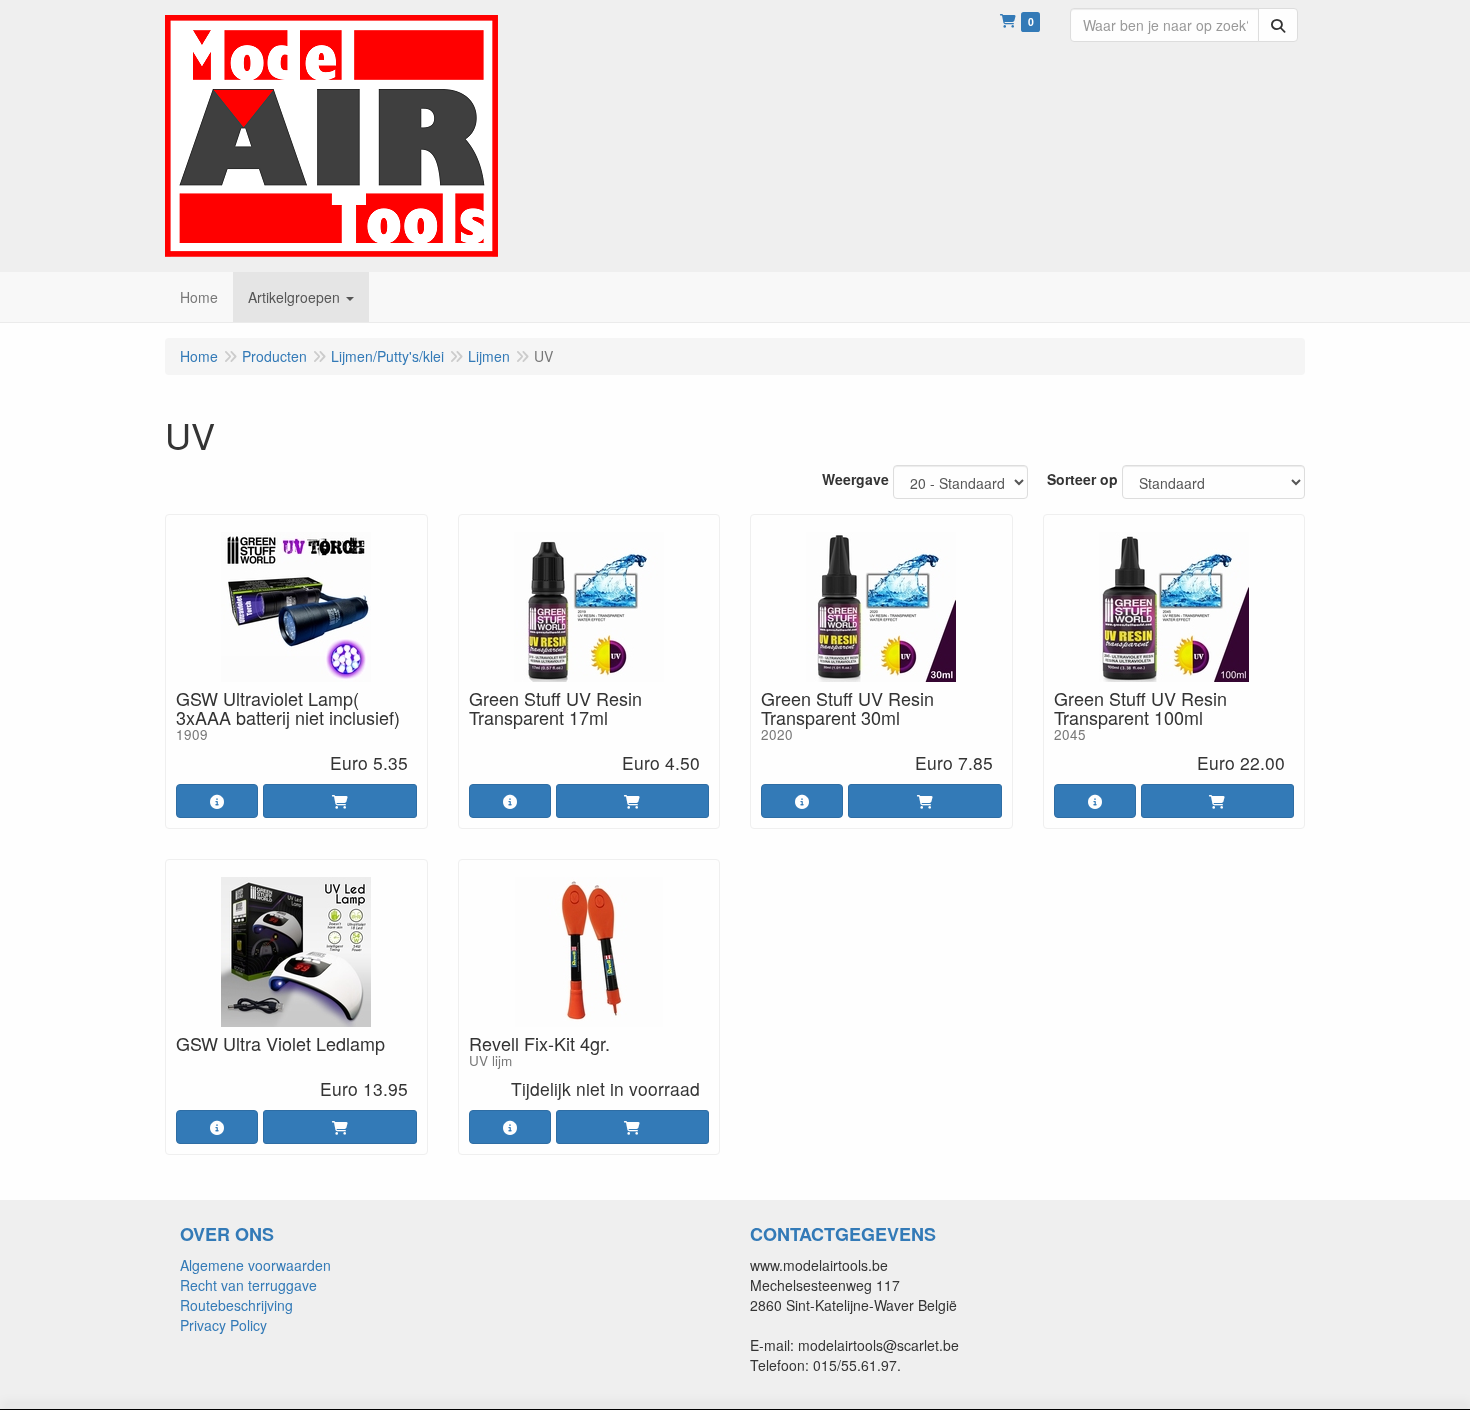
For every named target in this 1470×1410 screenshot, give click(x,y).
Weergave (855, 479)
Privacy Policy (223, 1325)
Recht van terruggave (248, 1285)
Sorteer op (1082, 479)
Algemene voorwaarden (255, 1265)
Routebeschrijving (236, 1305)
